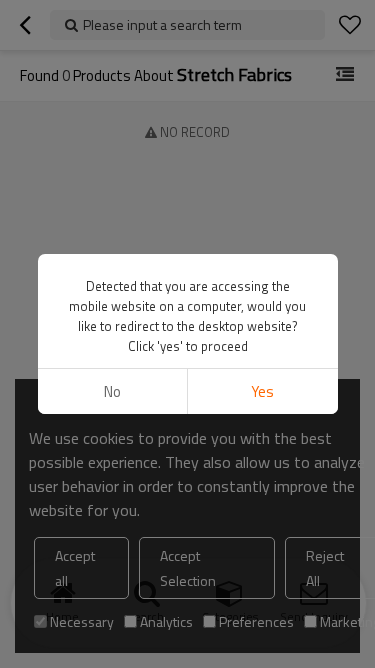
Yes (262, 391)
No (112, 391)
